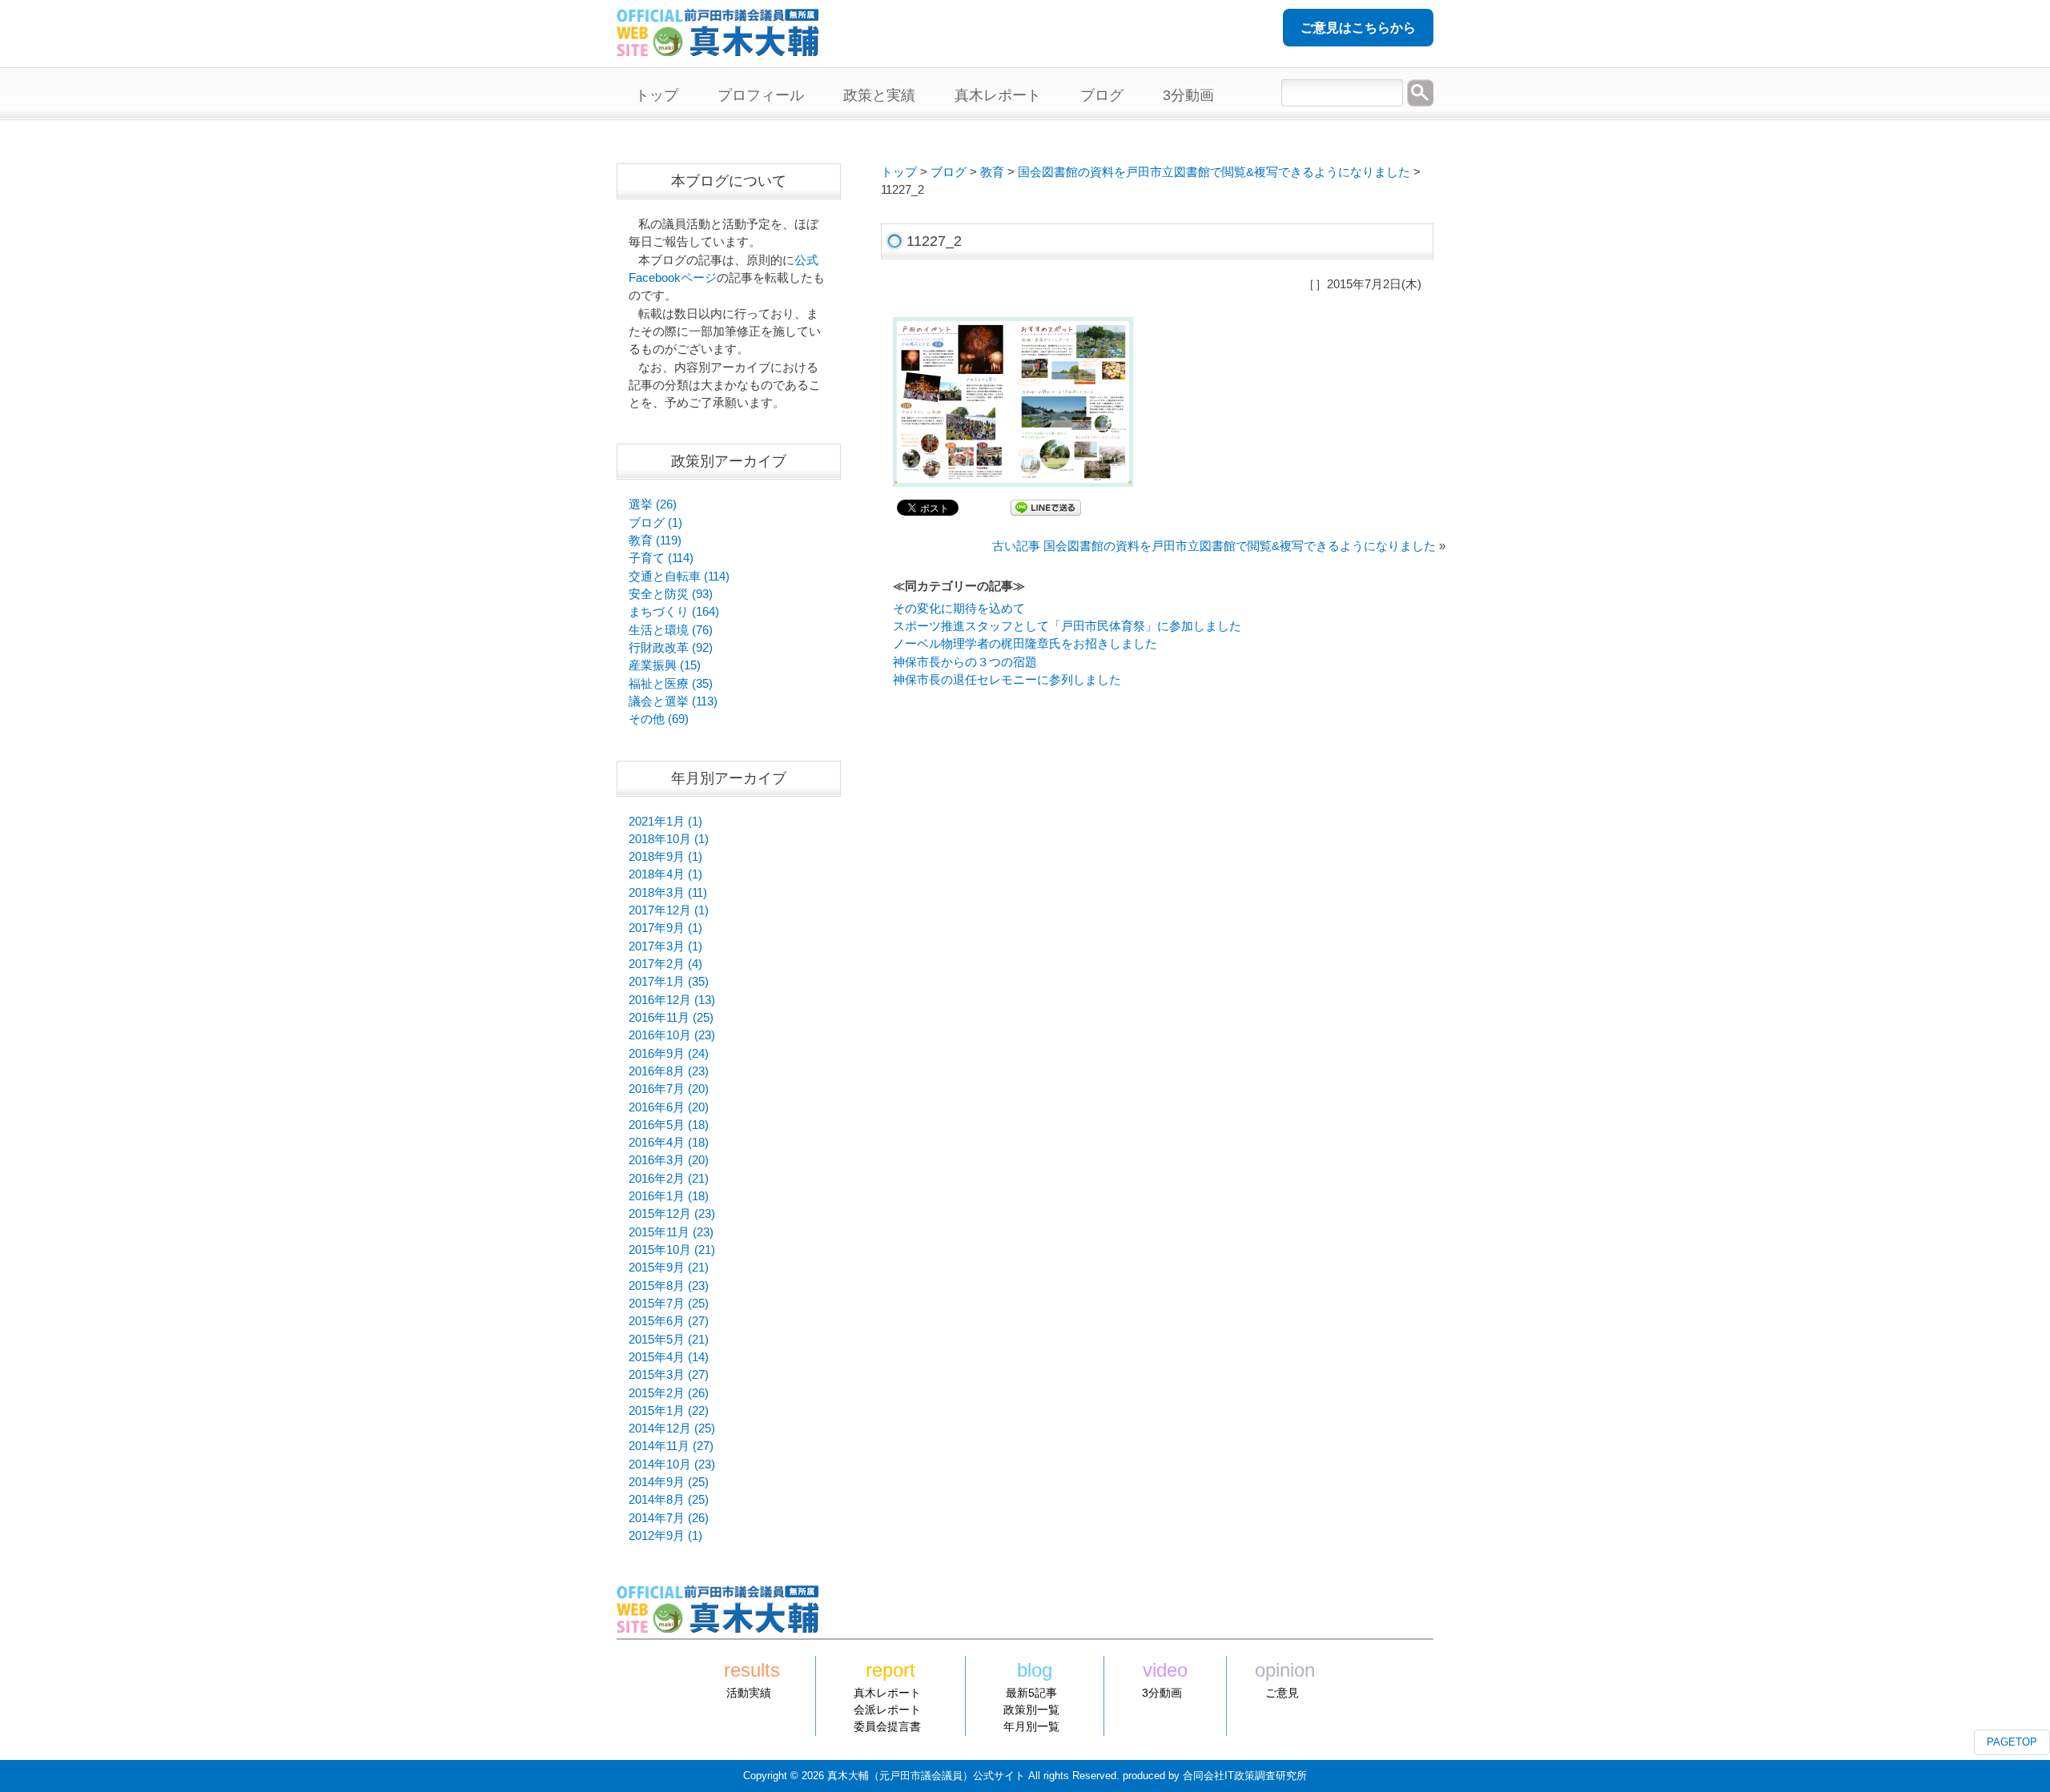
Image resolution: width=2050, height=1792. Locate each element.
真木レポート (887, 1693)
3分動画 (1162, 1693)
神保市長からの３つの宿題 (965, 662)
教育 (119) (655, 540)
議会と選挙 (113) (673, 701)
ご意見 (1282, 1693)
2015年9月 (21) (669, 1268)
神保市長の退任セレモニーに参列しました (1007, 680)
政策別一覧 (1031, 1710)
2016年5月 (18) (669, 1125)
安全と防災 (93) (671, 594)
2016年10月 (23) (672, 1035)
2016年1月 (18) (669, 1196)
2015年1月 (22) (669, 1411)
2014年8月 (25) (669, 1500)
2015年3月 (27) (669, 1375)
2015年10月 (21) (672, 1250)
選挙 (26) (653, 504)
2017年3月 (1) (665, 946)
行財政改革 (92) (671, 648)
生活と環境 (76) (671, 630)
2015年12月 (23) (672, 1214)
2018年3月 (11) (668, 893)
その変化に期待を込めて (959, 609)
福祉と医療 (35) (671, 684)
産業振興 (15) (665, 665)
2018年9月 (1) (665, 857)
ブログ (949, 172)
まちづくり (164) (674, 612)
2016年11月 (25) (671, 1018)
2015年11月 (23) (671, 1232)
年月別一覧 (1031, 1726)
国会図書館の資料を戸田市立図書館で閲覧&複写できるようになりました (1214, 172)
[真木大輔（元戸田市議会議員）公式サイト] (717, 47)
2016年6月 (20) (669, 1107)
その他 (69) (659, 719)
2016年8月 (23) (669, 1071)
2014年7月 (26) (669, 1518)
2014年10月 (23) (672, 1465)
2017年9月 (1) (665, 928)
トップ (899, 172)
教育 (992, 172)
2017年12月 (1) (669, 910)
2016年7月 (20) (669, 1089)
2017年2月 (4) (665, 964)
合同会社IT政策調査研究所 (1245, 1776)
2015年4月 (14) (669, 1357)
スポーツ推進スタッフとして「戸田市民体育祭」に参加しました (1067, 626)
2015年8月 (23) (669, 1286)
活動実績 (749, 1693)
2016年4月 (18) (669, 1143)
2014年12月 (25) (672, 1428)
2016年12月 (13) (672, 1000)
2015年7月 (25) (669, 1304)
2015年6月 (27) (669, 1321)
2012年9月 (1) (665, 1536)
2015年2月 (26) (669, 1393)
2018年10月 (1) (669, 839)
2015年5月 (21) (669, 1340)
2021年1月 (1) (665, 822)
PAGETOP (2012, 1742)
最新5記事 (1031, 1693)
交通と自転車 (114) (679, 577)
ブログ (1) (655, 523)
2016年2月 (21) (669, 1179)
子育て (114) (661, 558)
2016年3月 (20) (669, 1160)
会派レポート (887, 1710)
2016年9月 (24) (669, 1054)
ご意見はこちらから (1358, 28)
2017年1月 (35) (669, 982)
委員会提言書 (887, 1726)
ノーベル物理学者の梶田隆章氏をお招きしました (1025, 644)
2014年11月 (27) (671, 1446)
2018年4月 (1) (665, 874)
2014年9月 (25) (669, 1482)
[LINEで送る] (1046, 507)
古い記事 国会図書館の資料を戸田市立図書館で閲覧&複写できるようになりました (1214, 546)
